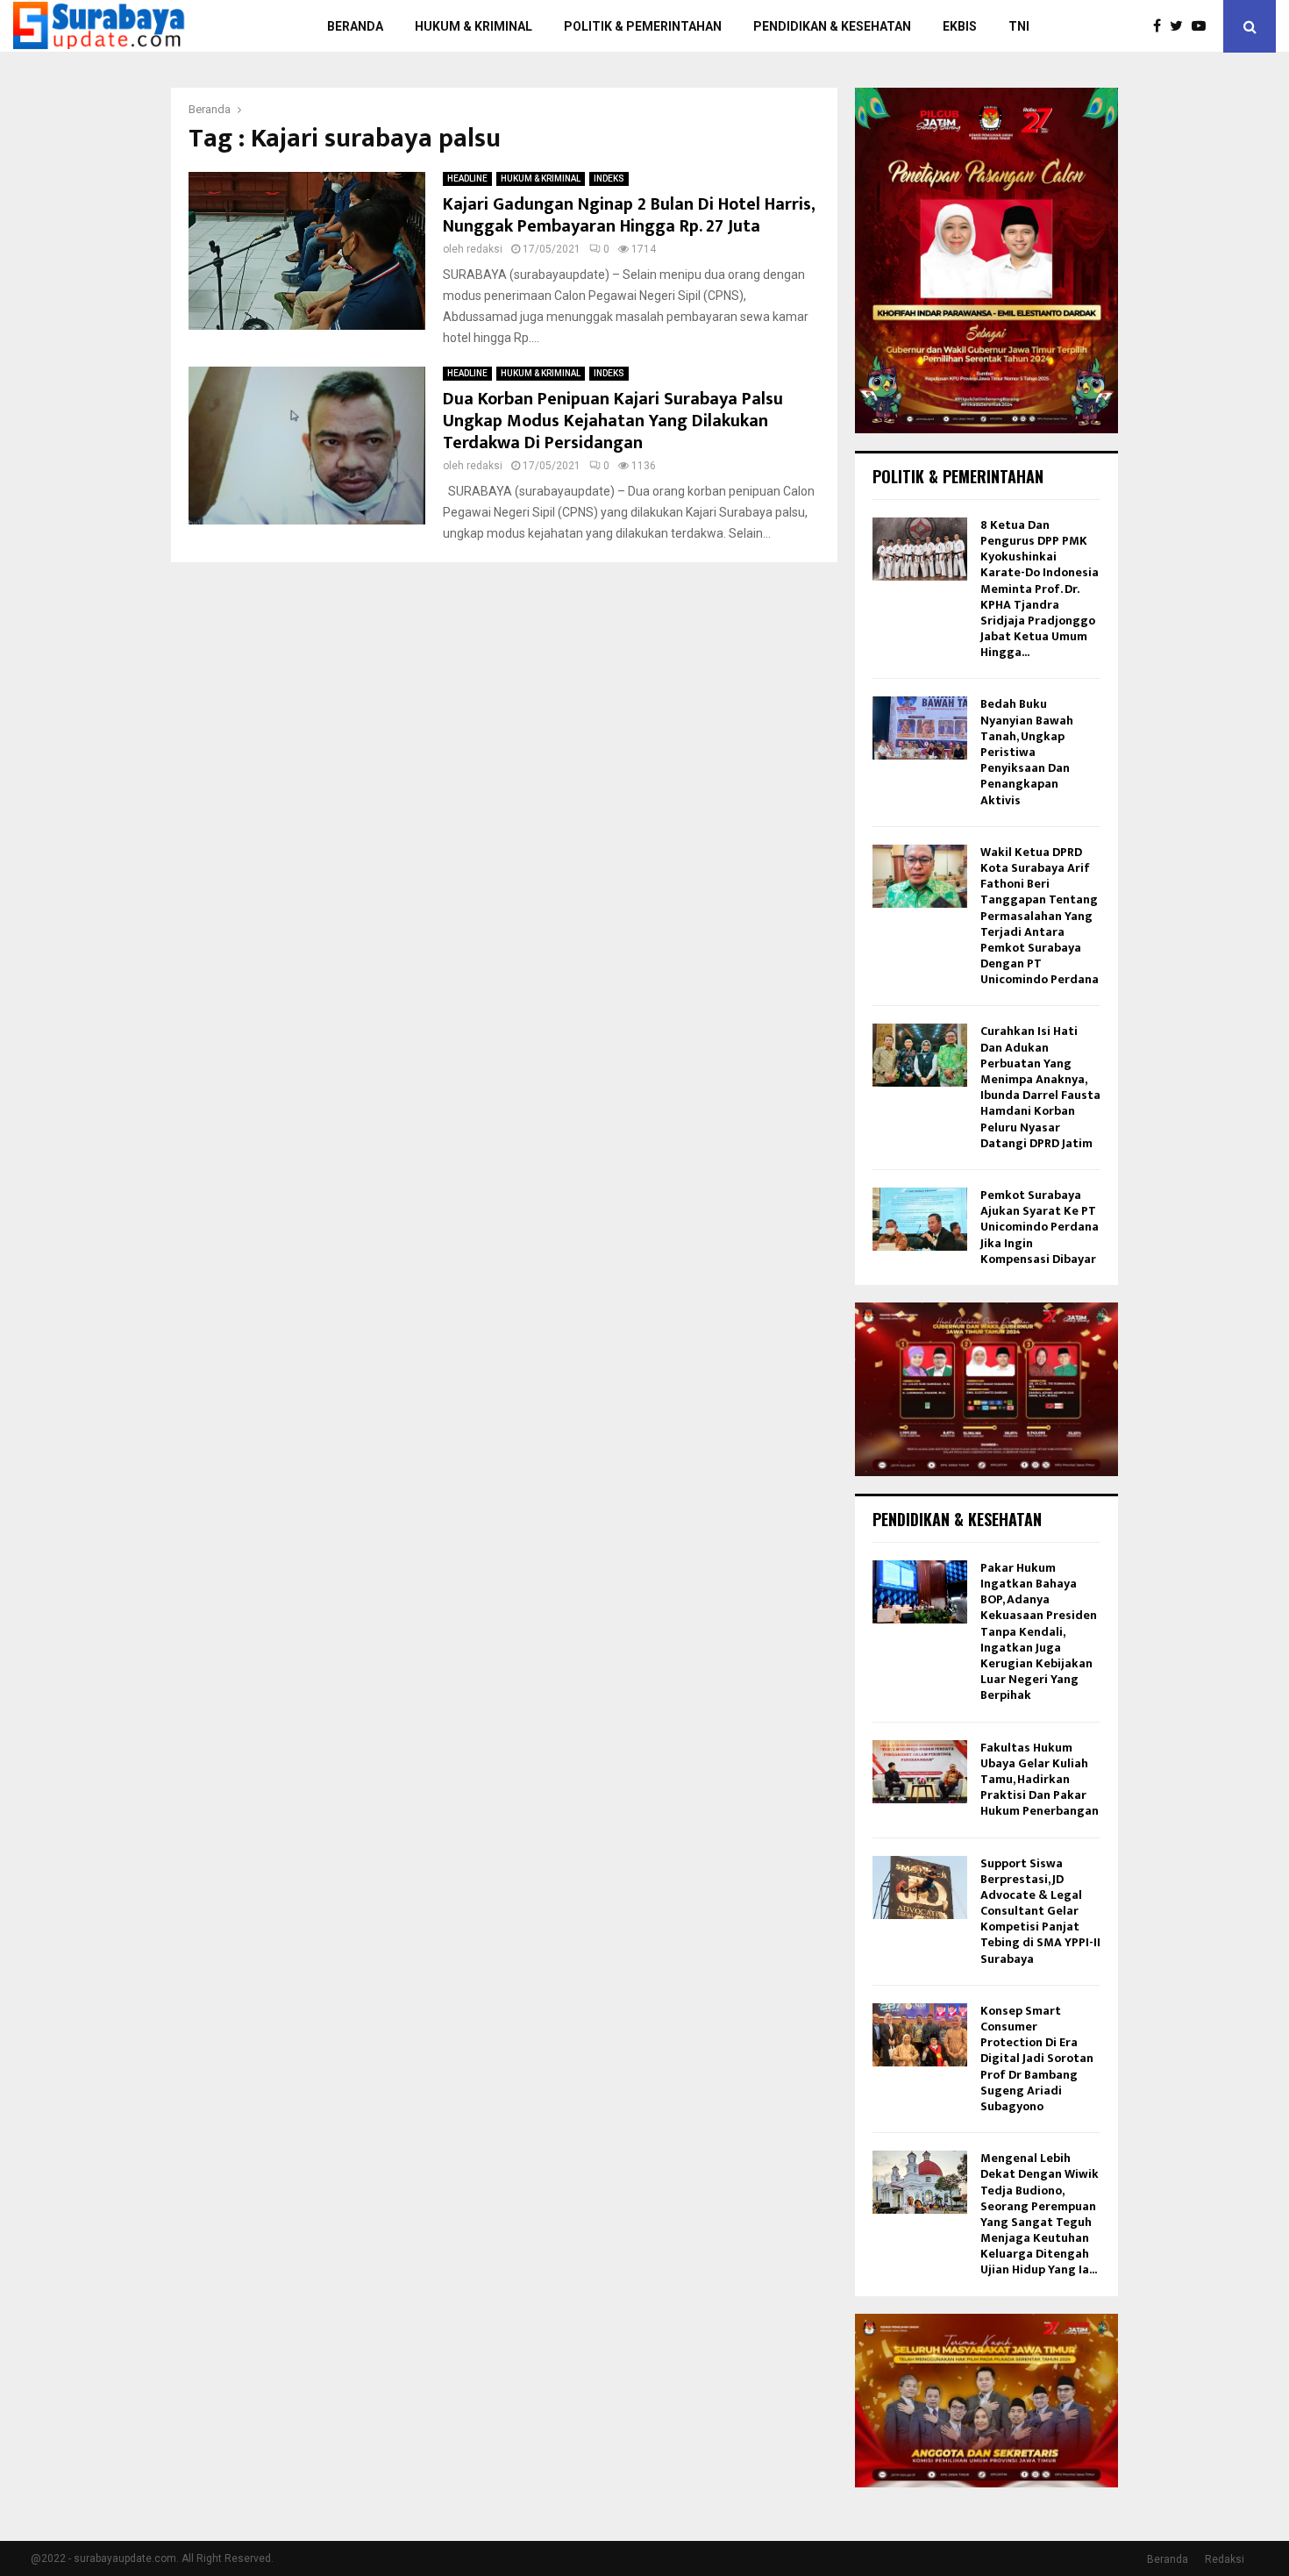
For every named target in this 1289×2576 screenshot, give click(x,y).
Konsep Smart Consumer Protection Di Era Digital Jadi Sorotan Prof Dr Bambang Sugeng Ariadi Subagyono (1037, 2059)
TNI (1019, 26)
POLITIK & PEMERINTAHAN (643, 26)
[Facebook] (1161, 26)
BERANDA (355, 26)
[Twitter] (1181, 26)
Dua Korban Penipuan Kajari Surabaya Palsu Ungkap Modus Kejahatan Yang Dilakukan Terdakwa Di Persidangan (613, 421)
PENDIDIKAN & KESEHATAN (832, 26)
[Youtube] (1203, 26)
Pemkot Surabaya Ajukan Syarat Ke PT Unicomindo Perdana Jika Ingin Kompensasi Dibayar (1040, 1227)
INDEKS (609, 178)
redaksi (484, 249)
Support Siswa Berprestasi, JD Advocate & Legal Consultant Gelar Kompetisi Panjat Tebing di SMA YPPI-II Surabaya (1040, 1911)
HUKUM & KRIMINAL (474, 26)
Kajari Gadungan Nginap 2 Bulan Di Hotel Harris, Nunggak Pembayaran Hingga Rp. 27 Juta (629, 215)
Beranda (1168, 2559)
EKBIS (960, 26)
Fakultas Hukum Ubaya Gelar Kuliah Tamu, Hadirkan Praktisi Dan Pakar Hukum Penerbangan (1040, 1780)
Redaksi (1225, 2559)
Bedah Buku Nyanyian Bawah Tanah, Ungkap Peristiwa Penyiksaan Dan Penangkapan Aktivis (1027, 752)
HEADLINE (467, 178)
